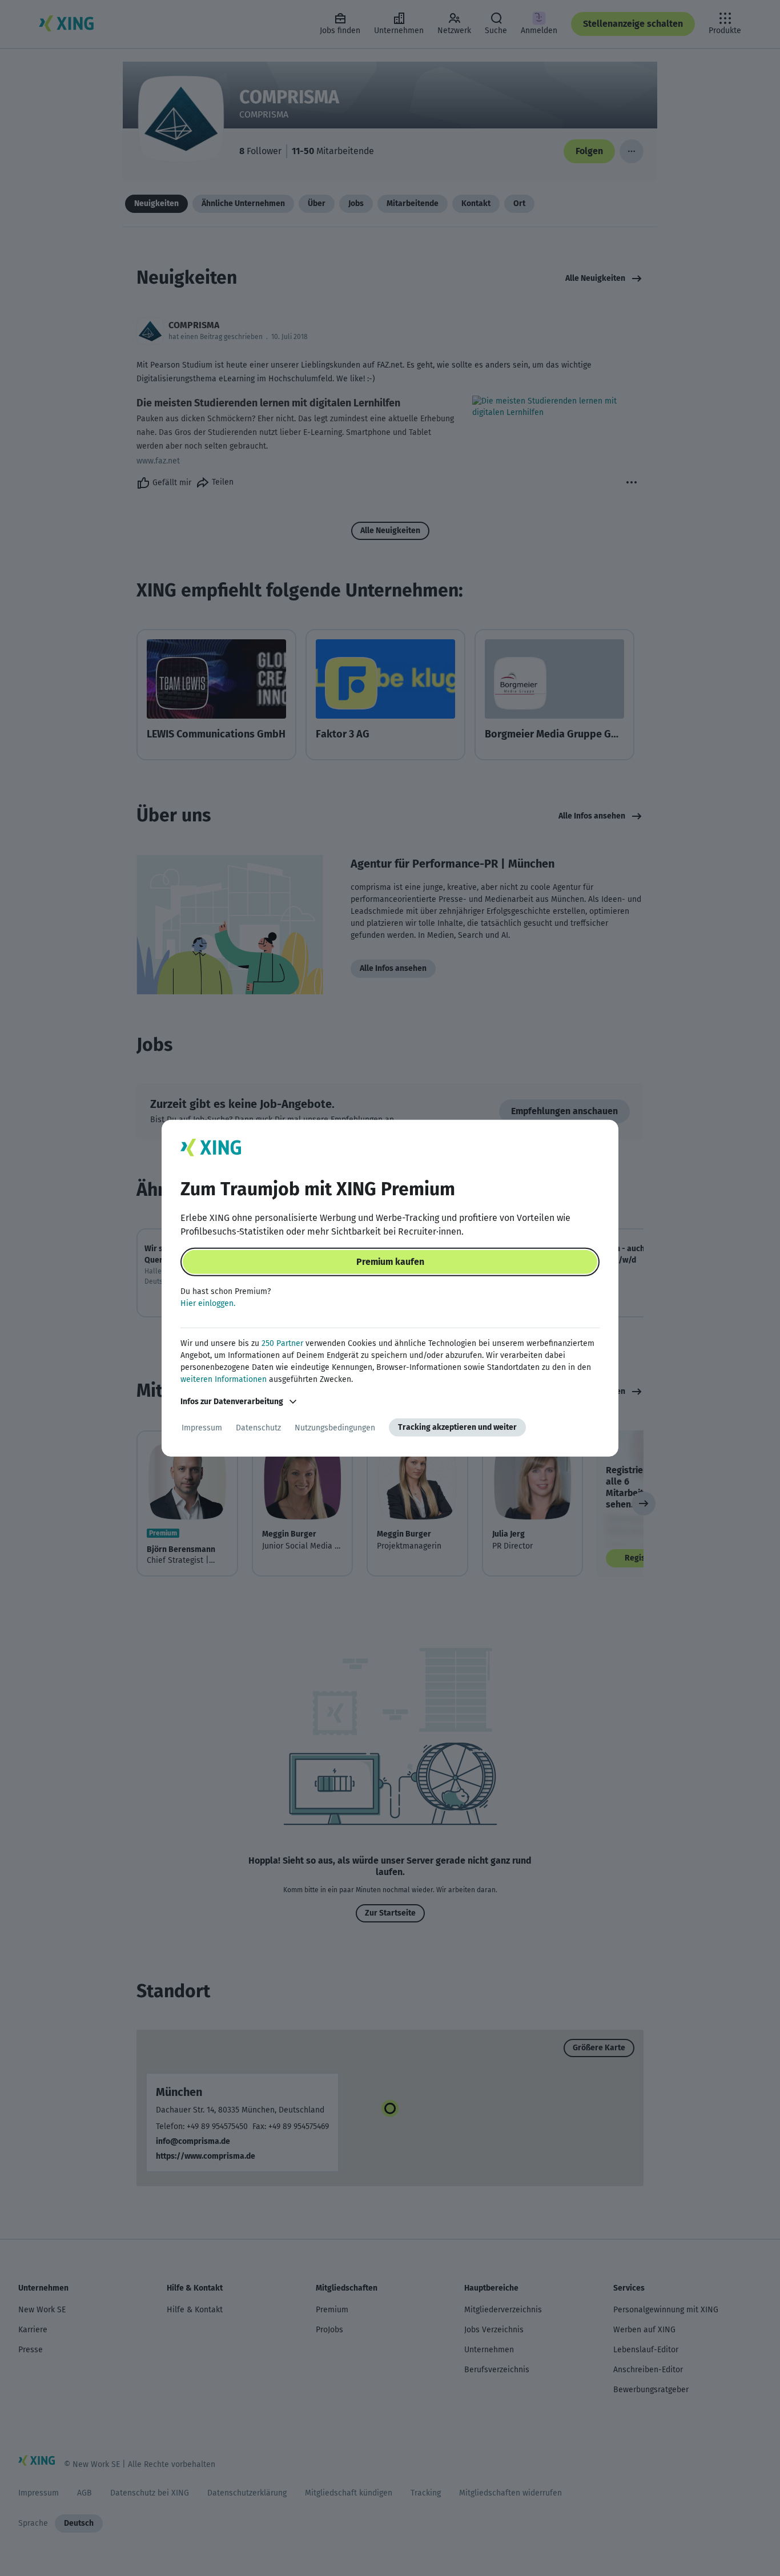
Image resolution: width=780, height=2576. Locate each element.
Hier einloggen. (208, 1303)
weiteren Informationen (224, 1379)
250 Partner (282, 1343)
